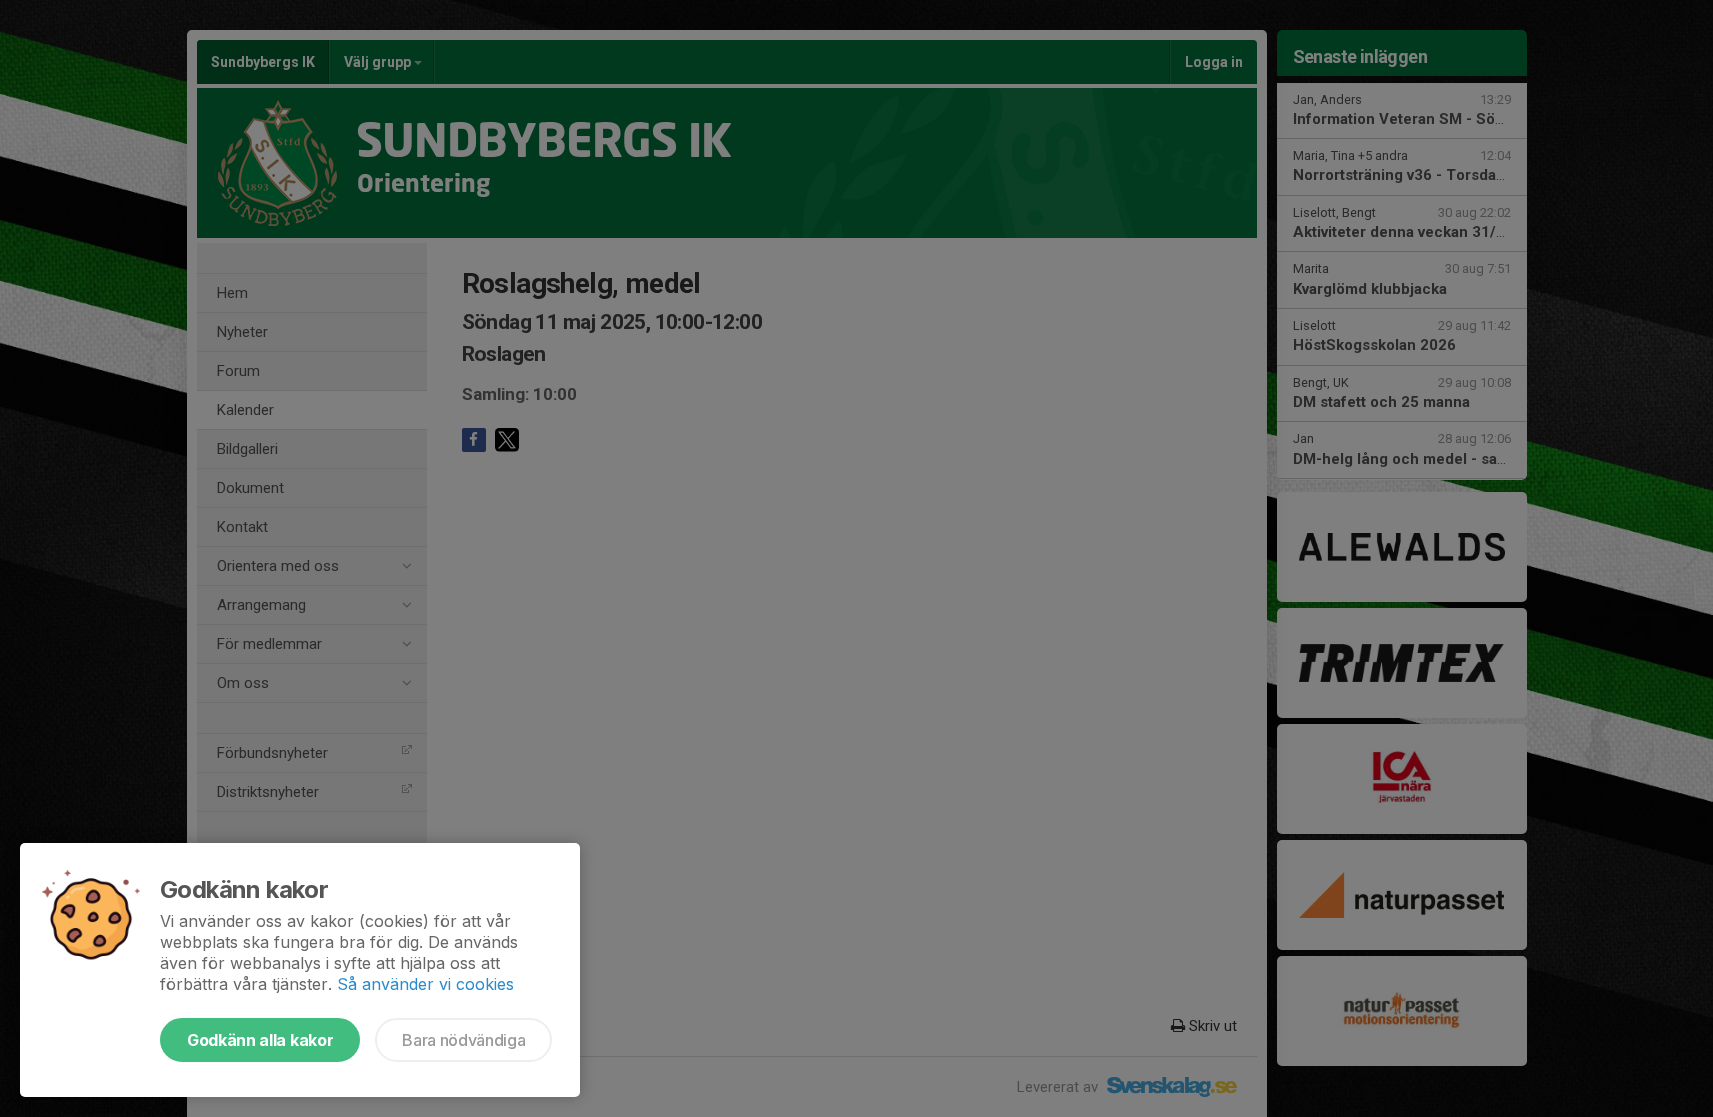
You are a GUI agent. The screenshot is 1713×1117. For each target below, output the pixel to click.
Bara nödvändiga (463, 1040)
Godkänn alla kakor (260, 1040)
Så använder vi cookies (425, 984)
